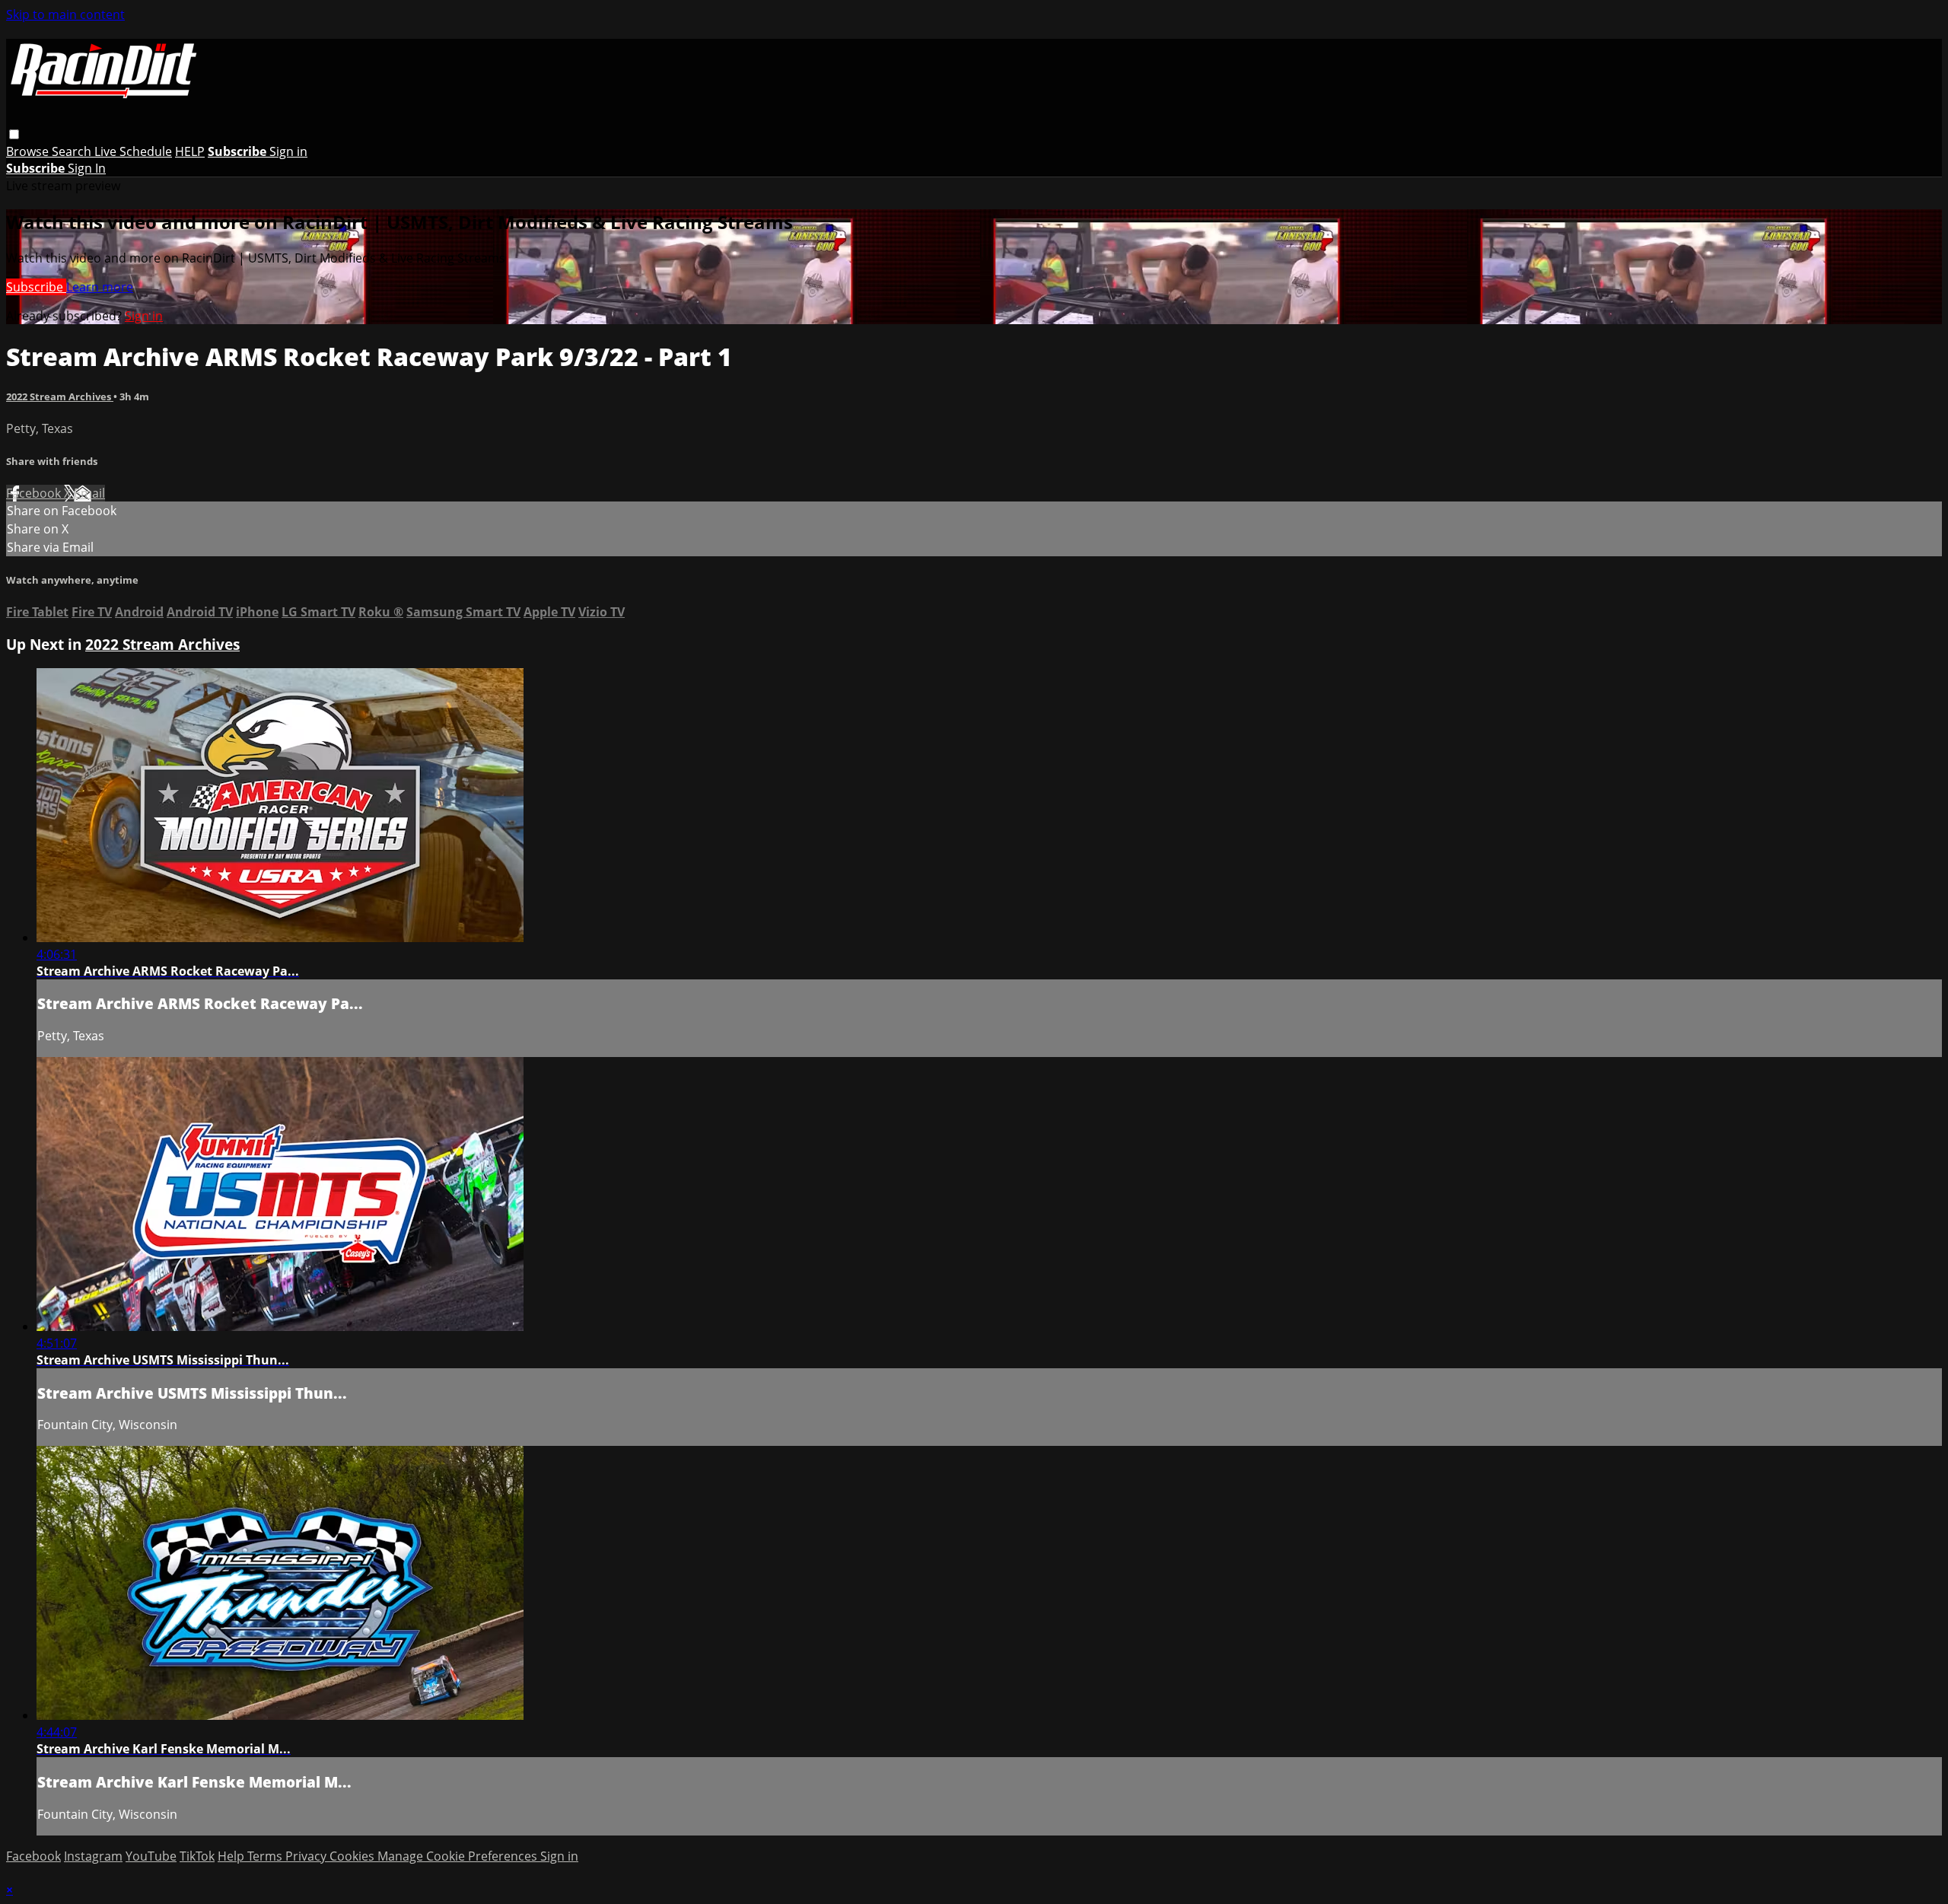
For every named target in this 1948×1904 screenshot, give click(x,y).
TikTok (197, 1856)
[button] (14, 134)
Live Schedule (133, 151)
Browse (29, 151)
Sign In (87, 168)
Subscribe (36, 287)
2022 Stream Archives (60, 396)
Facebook (35, 493)
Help (232, 1856)
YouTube (151, 1856)
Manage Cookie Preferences (459, 1856)
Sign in (288, 151)
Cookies (353, 1856)
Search (73, 151)
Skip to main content (65, 14)
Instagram (93, 1856)
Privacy (307, 1856)
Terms (266, 1856)
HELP (190, 151)
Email (89, 493)
